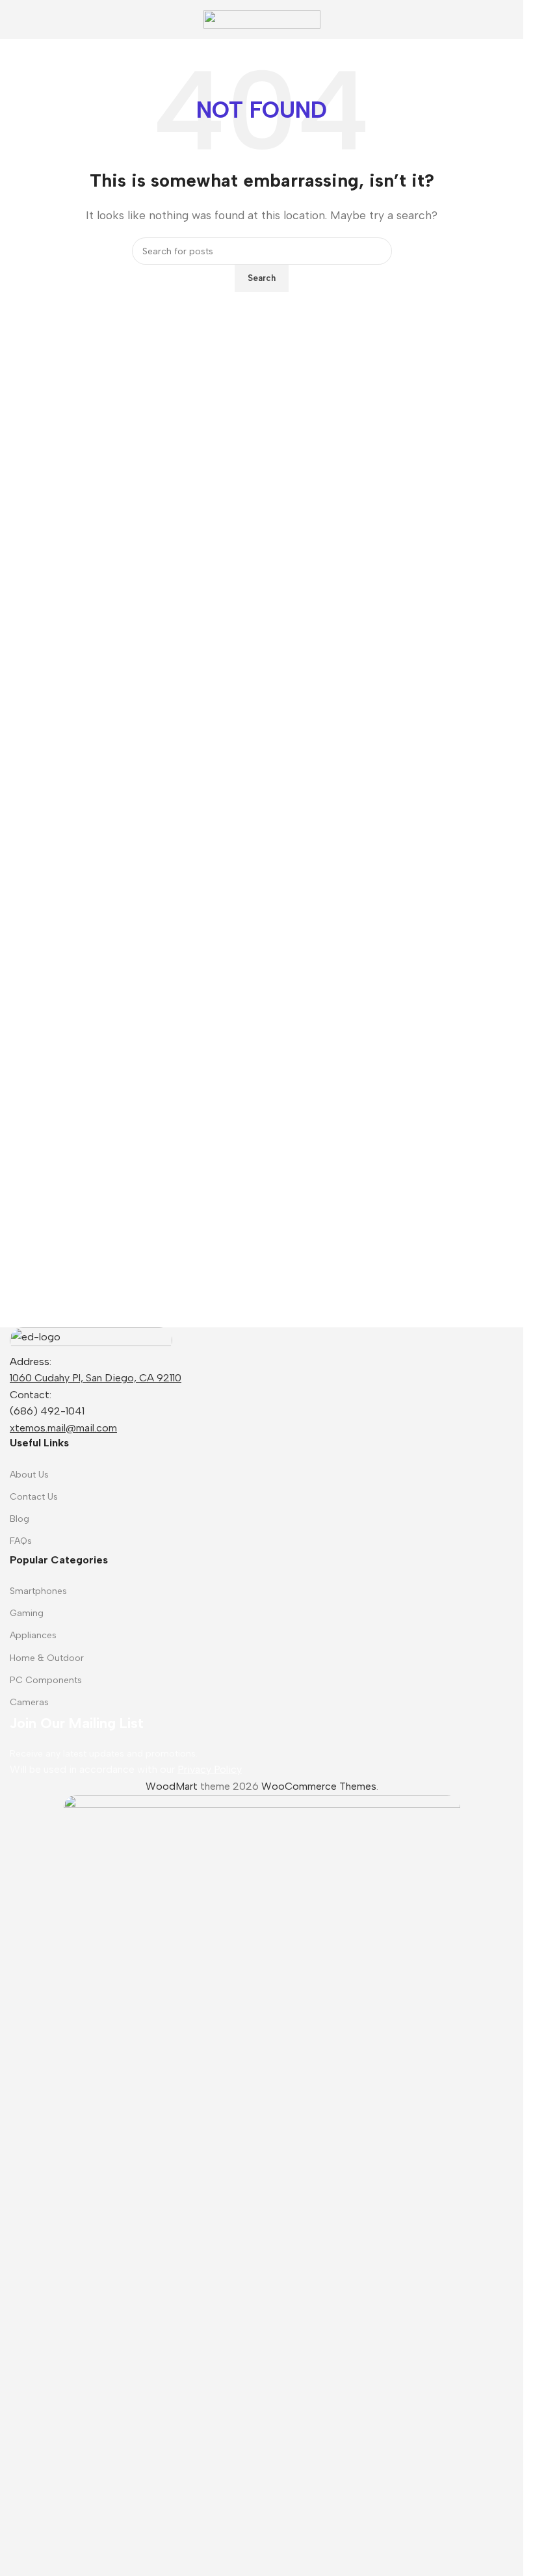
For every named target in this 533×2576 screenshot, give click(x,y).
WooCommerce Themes (319, 1786)
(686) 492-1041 (47, 1411)
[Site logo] (262, 19)
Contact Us (34, 1497)
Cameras (29, 1702)
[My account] (508, 20)
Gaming (27, 1613)
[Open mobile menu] (15, 20)
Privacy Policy (210, 1769)
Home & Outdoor (47, 1658)
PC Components (46, 1680)
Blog (19, 1519)
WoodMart (172, 1786)
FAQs (21, 1541)
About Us (29, 1475)
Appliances (33, 1635)
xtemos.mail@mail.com (63, 1428)
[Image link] (91, 1339)
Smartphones (38, 1591)
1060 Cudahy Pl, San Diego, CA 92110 (96, 1378)
